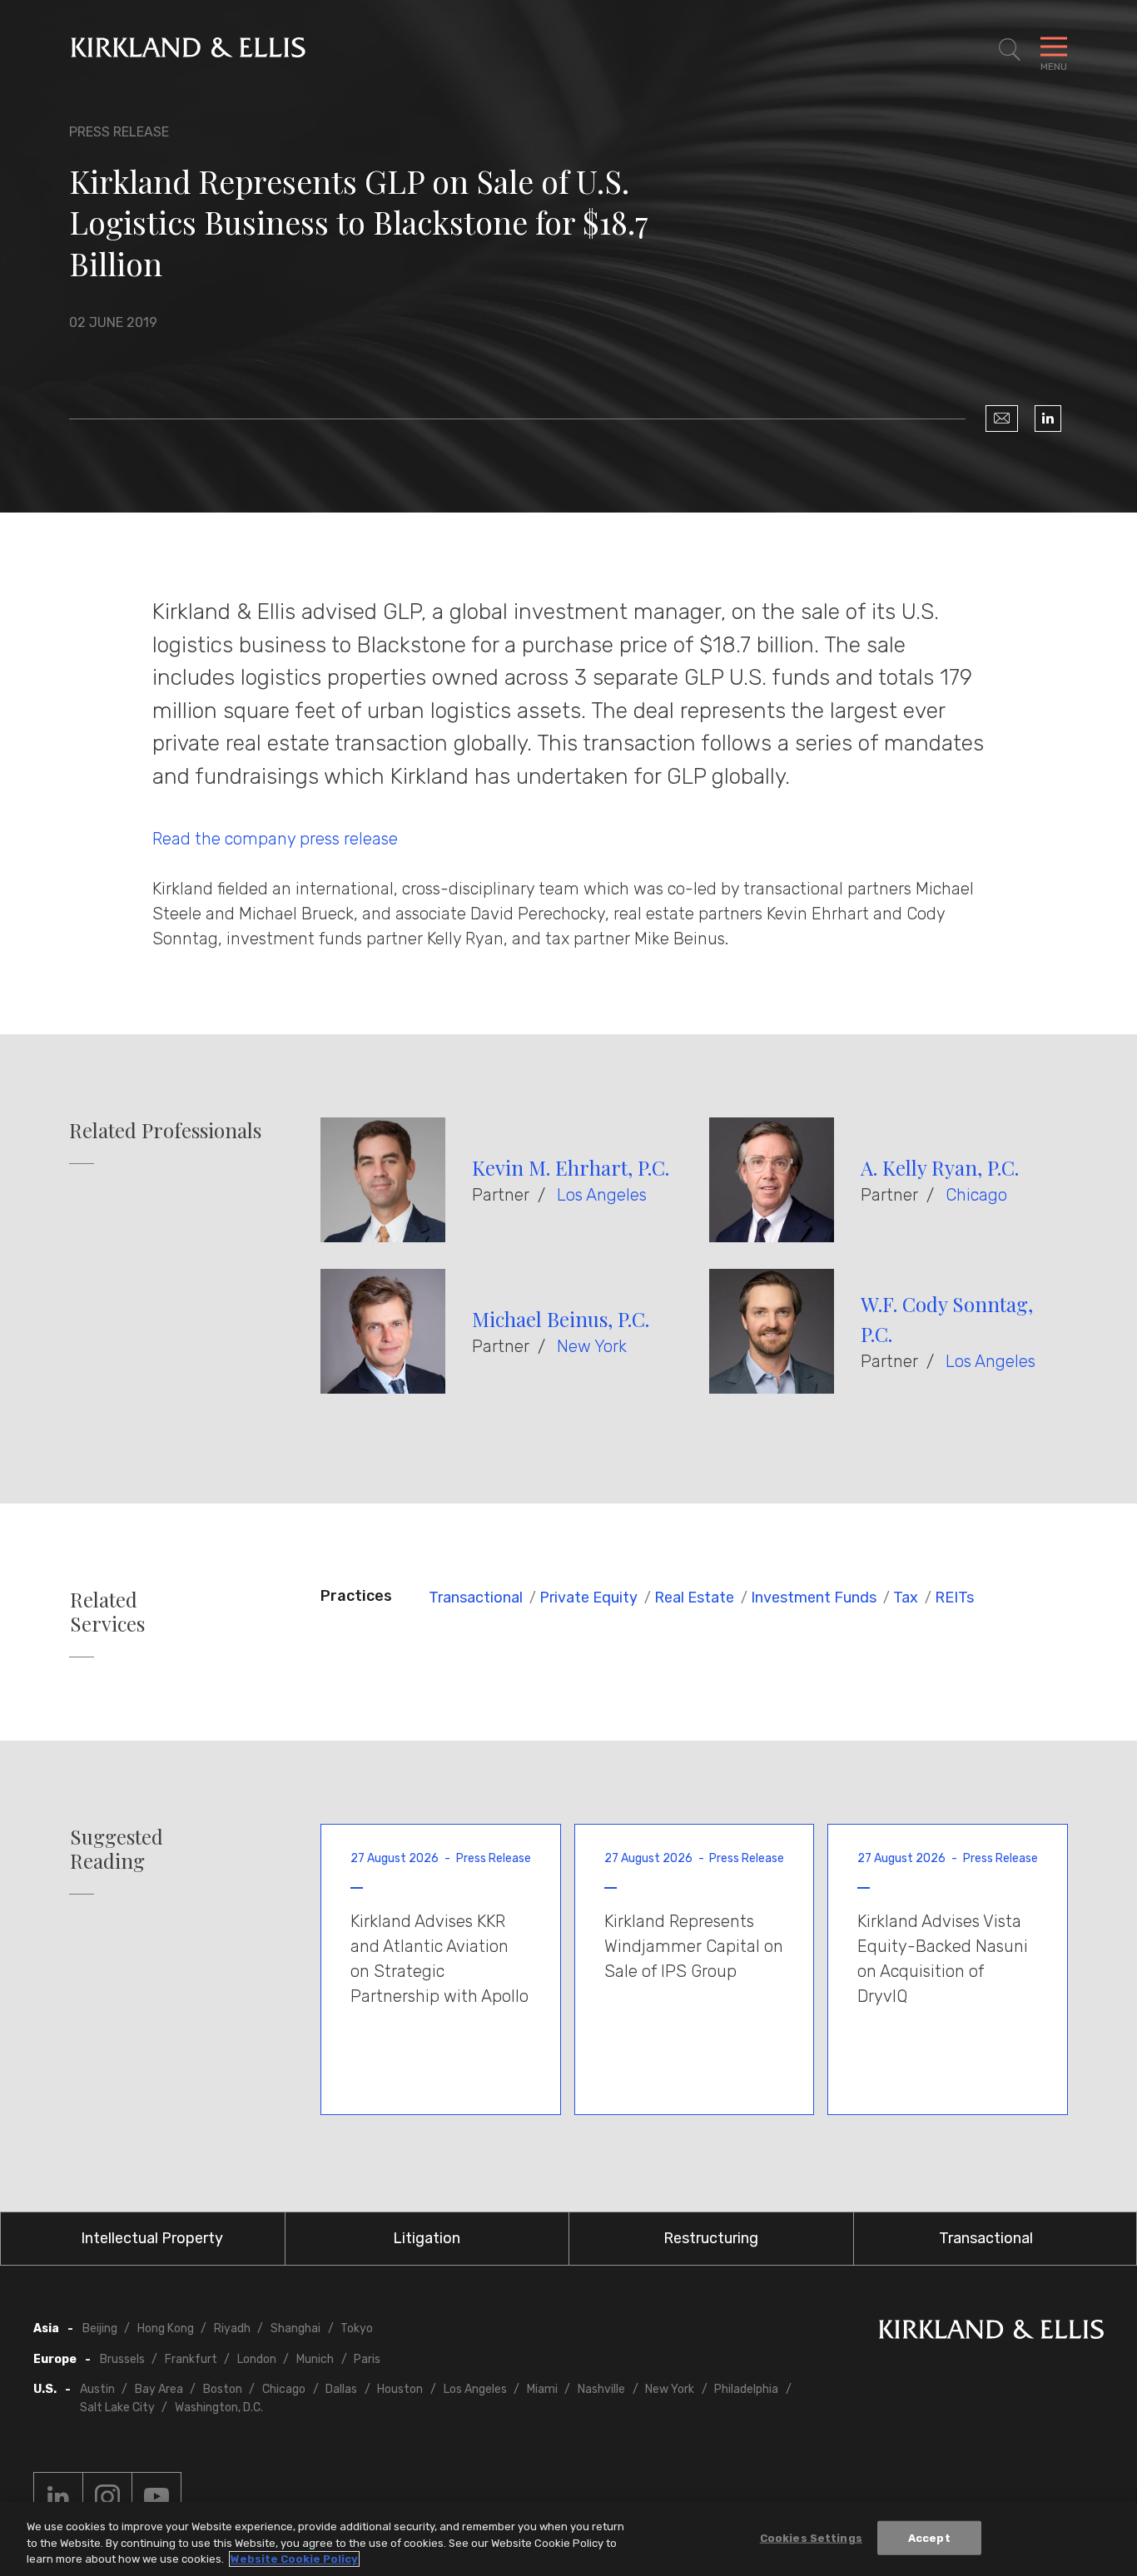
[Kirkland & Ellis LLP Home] (991, 2333)
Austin (97, 2389)
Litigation (427, 2238)
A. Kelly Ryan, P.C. (940, 1167)
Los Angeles (602, 1195)
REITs (954, 1598)
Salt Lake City (117, 2408)
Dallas (341, 2389)
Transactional (476, 1598)
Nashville (601, 2389)
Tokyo (357, 2328)
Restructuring (711, 2238)
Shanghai (295, 2328)
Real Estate (694, 1598)
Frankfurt (191, 2359)
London (257, 2359)
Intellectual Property (152, 2238)
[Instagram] (107, 2497)
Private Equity (588, 1598)
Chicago (976, 1195)
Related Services (107, 1612)
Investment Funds (814, 1598)
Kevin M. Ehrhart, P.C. (571, 1167)
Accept (929, 2537)
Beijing (100, 2328)
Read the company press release (275, 839)
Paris (367, 2359)
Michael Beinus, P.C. (561, 1319)
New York (592, 1346)
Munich (315, 2359)
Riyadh (232, 2328)
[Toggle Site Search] (1010, 50)
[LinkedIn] (1048, 419)
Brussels (122, 2359)
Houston (400, 2389)
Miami (542, 2389)
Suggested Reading (117, 1849)
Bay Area (159, 2389)
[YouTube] (156, 2497)
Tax (906, 1598)
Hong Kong (166, 2328)
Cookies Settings (811, 2537)
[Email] (1002, 419)
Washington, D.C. (219, 2408)
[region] (568, 2539)
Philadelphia (746, 2389)
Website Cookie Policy (294, 2559)
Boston (223, 2389)
